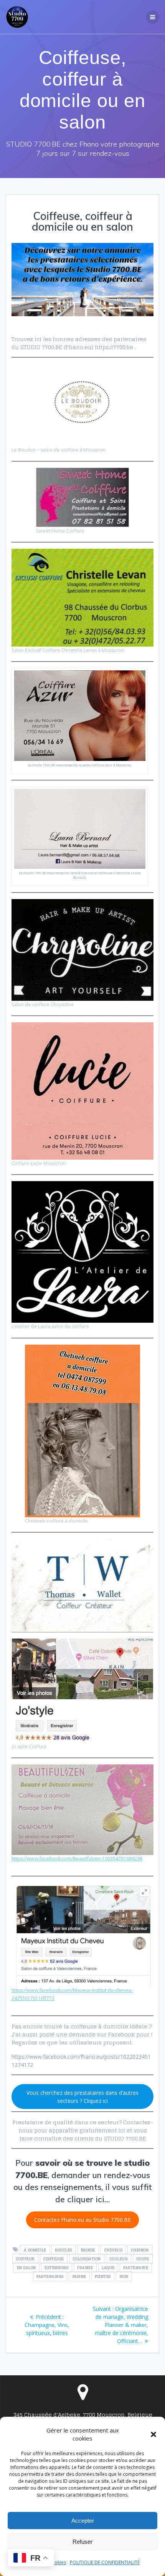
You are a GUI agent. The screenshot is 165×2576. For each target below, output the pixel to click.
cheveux (114, 2250)
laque (108, 2267)
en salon (26, 2267)
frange (85, 2267)
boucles (64, 2250)
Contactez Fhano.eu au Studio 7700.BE (82, 2220)
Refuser (82, 2542)
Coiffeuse (54, 2259)
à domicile (35, 2250)
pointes (103, 2276)
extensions (56, 2267)
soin (124, 2276)
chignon (140, 2250)
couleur (119, 2259)
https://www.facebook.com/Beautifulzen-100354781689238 (77, 1859)
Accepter (83, 2521)
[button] (153, 2434)
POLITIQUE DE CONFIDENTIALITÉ (105, 2562)
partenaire (136, 2267)
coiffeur (26, 2259)
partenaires (50, 2276)
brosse (88, 2250)
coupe (143, 2259)
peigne (79, 2276)
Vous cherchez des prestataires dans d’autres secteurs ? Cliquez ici (82, 2097)
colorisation (87, 2259)
